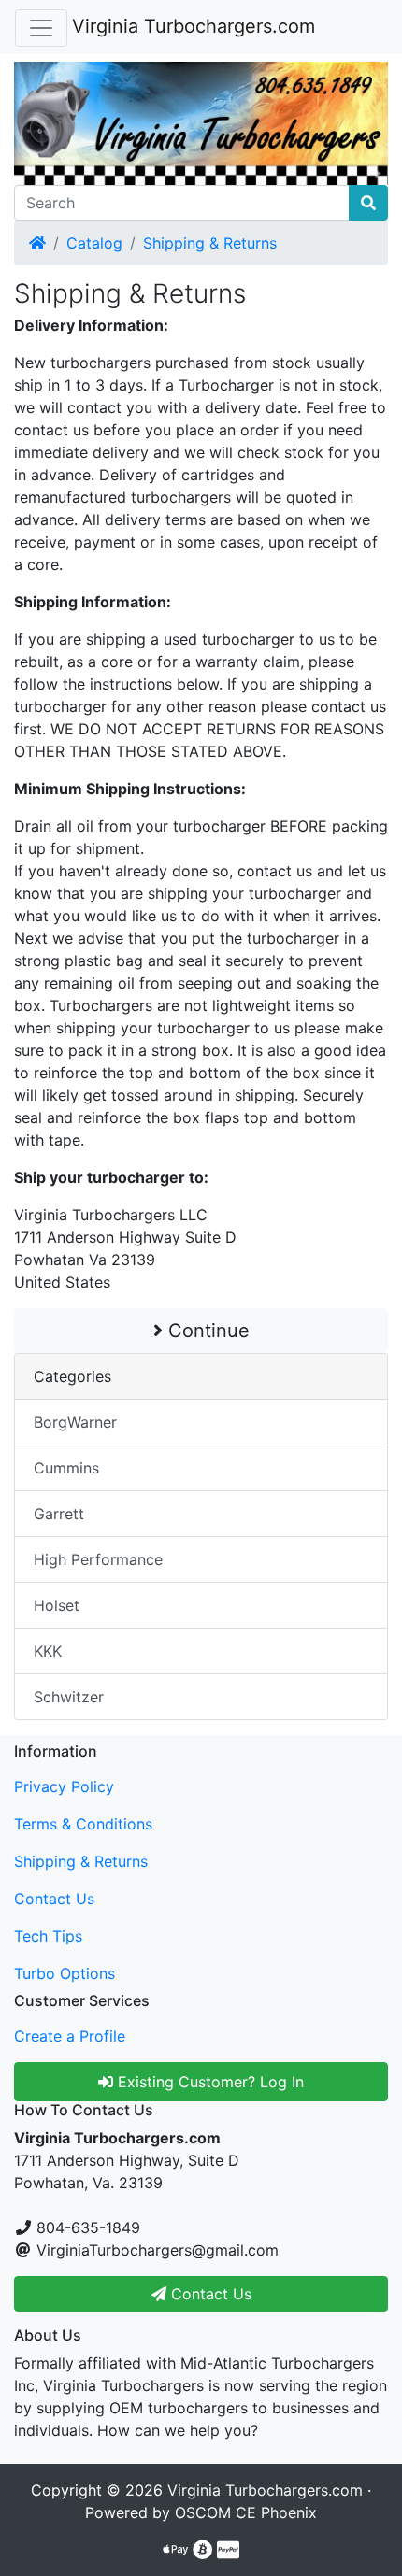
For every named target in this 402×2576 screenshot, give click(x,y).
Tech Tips (48, 1936)
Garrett (59, 1514)
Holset (57, 1605)
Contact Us (54, 1899)
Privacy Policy (64, 1786)
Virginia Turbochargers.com (194, 26)
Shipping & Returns (210, 243)
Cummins (66, 1468)
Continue (206, 1331)
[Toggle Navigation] (41, 28)
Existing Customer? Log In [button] (208, 2082)
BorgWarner (75, 1422)
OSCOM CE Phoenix (246, 2512)
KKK (48, 1651)
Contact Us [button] (209, 2294)
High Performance (98, 1559)
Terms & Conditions (83, 1824)
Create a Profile (70, 2036)
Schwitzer (69, 1697)
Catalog (94, 243)
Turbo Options (65, 1973)
